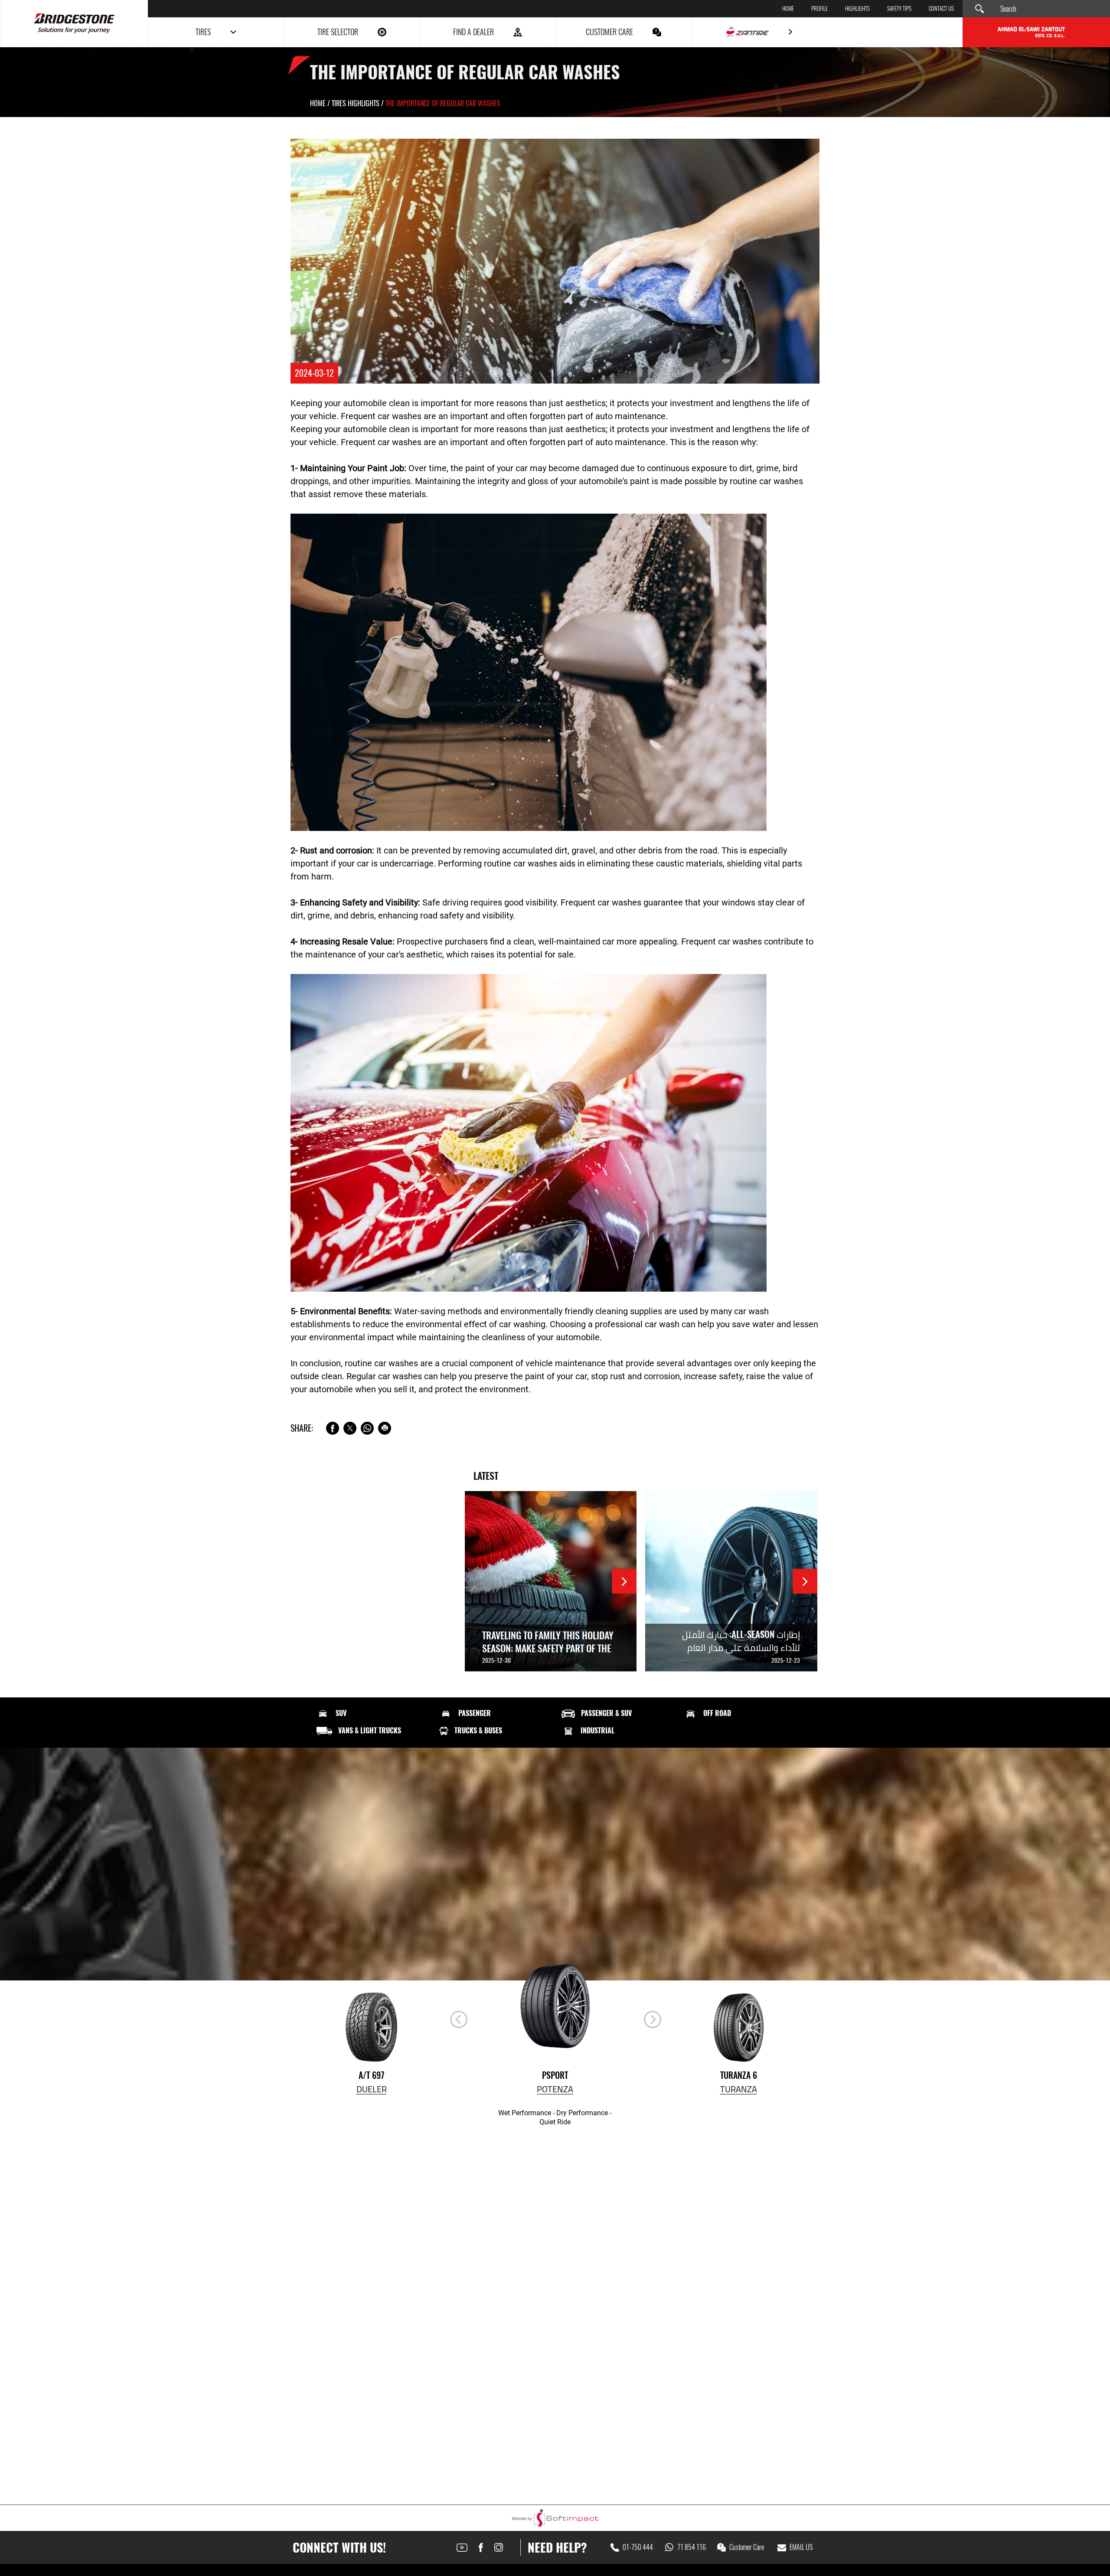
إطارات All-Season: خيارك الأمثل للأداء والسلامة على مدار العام (741, 1641)
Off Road (717, 1713)
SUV (341, 1713)
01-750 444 (638, 2547)
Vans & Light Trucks (370, 1731)
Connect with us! (339, 2547)
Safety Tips (899, 9)
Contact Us (941, 9)
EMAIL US (801, 2547)
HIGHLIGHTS (857, 9)
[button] (653, 2019)
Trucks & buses (478, 1731)
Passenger (475, 1713)
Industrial (597, 1731)
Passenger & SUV (606, 1713)
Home (788, 9)
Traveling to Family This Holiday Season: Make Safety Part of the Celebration (548, 1648)
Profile (819, 9)
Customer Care (747, 2547)
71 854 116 (692, 2547)
